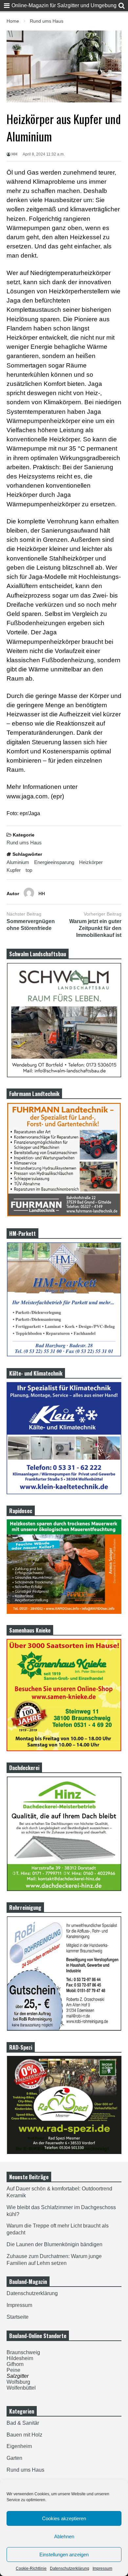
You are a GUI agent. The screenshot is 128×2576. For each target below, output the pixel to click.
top (29, 870)
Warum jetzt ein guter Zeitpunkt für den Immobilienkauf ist (95, 928)
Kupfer (14, 870)
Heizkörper (91, 862)
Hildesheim (20, 2358)
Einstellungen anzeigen (64, 2555)
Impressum (102, 2568)
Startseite (18, 2317)
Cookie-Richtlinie (31, 2568)
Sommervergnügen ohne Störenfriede (31, 925)
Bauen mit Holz (24, 2435)
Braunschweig (23, 2352)
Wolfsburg (18, 2382)
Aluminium (18, 862)
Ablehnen (64, 2536)
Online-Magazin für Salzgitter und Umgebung (64, 5)
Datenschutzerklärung (70, 2568)
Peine (13, 2370)
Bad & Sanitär (23, 2423)
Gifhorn (15, 2364)
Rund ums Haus (24, 843)
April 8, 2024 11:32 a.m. (44, 154)
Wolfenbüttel (21, 2388)
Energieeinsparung (54, 862)
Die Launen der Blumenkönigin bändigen (54, 2244)
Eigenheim (19, 2446)
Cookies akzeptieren (64, 2518)
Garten (14, 2458)
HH (14, 154)
